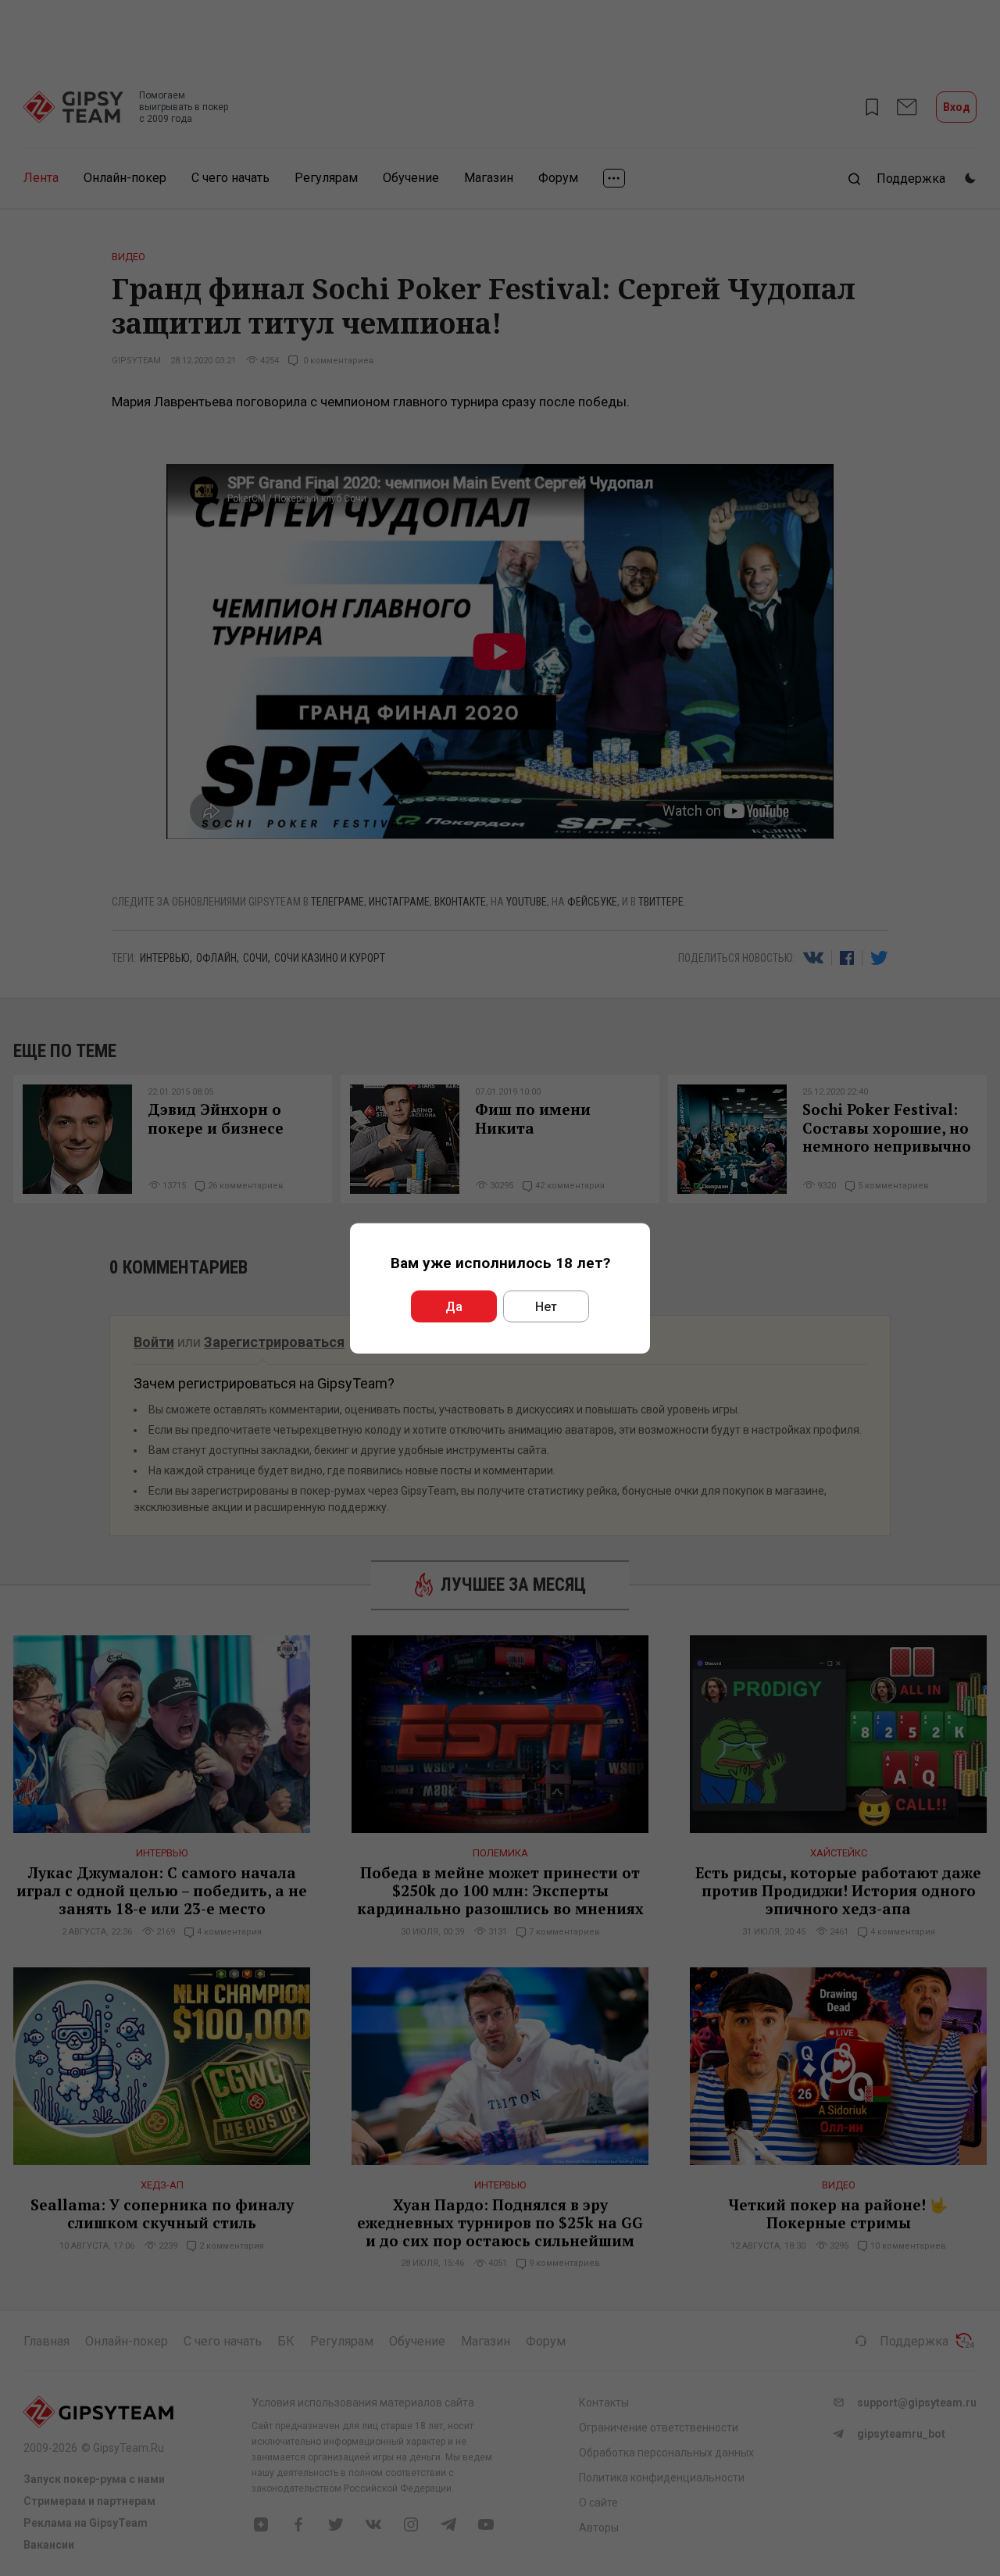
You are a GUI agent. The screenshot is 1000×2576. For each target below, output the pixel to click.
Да (454, 1306)
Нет (546, 1306)
